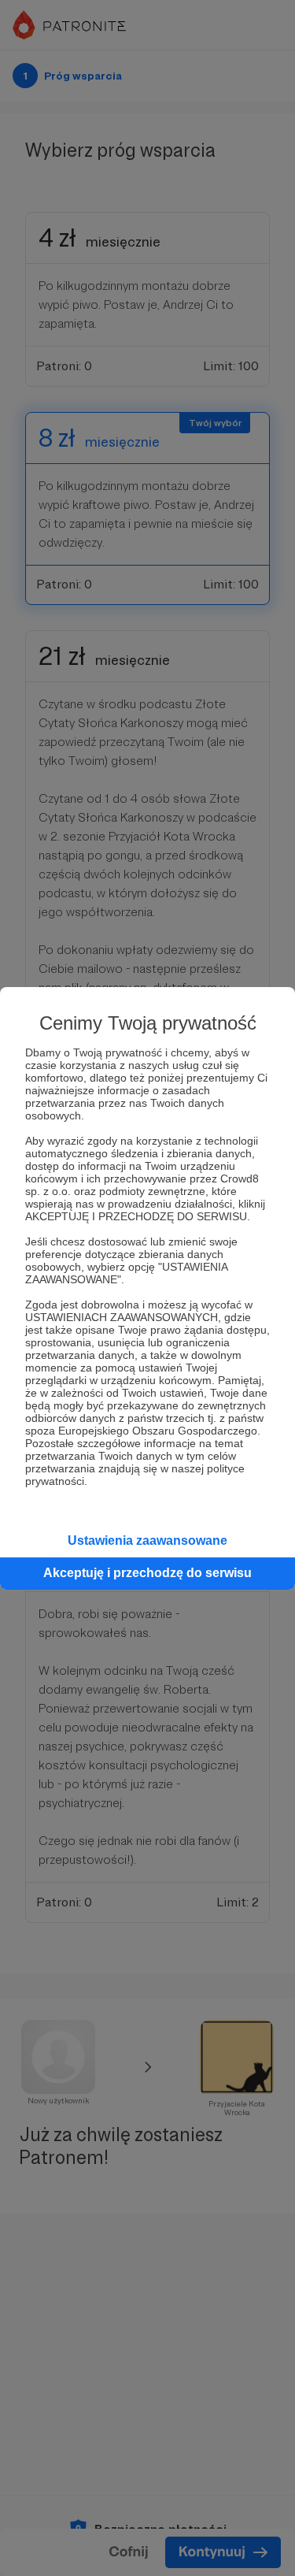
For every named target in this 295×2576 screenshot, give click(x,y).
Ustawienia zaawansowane (147, 1540)
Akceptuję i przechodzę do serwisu (147, 1573)
